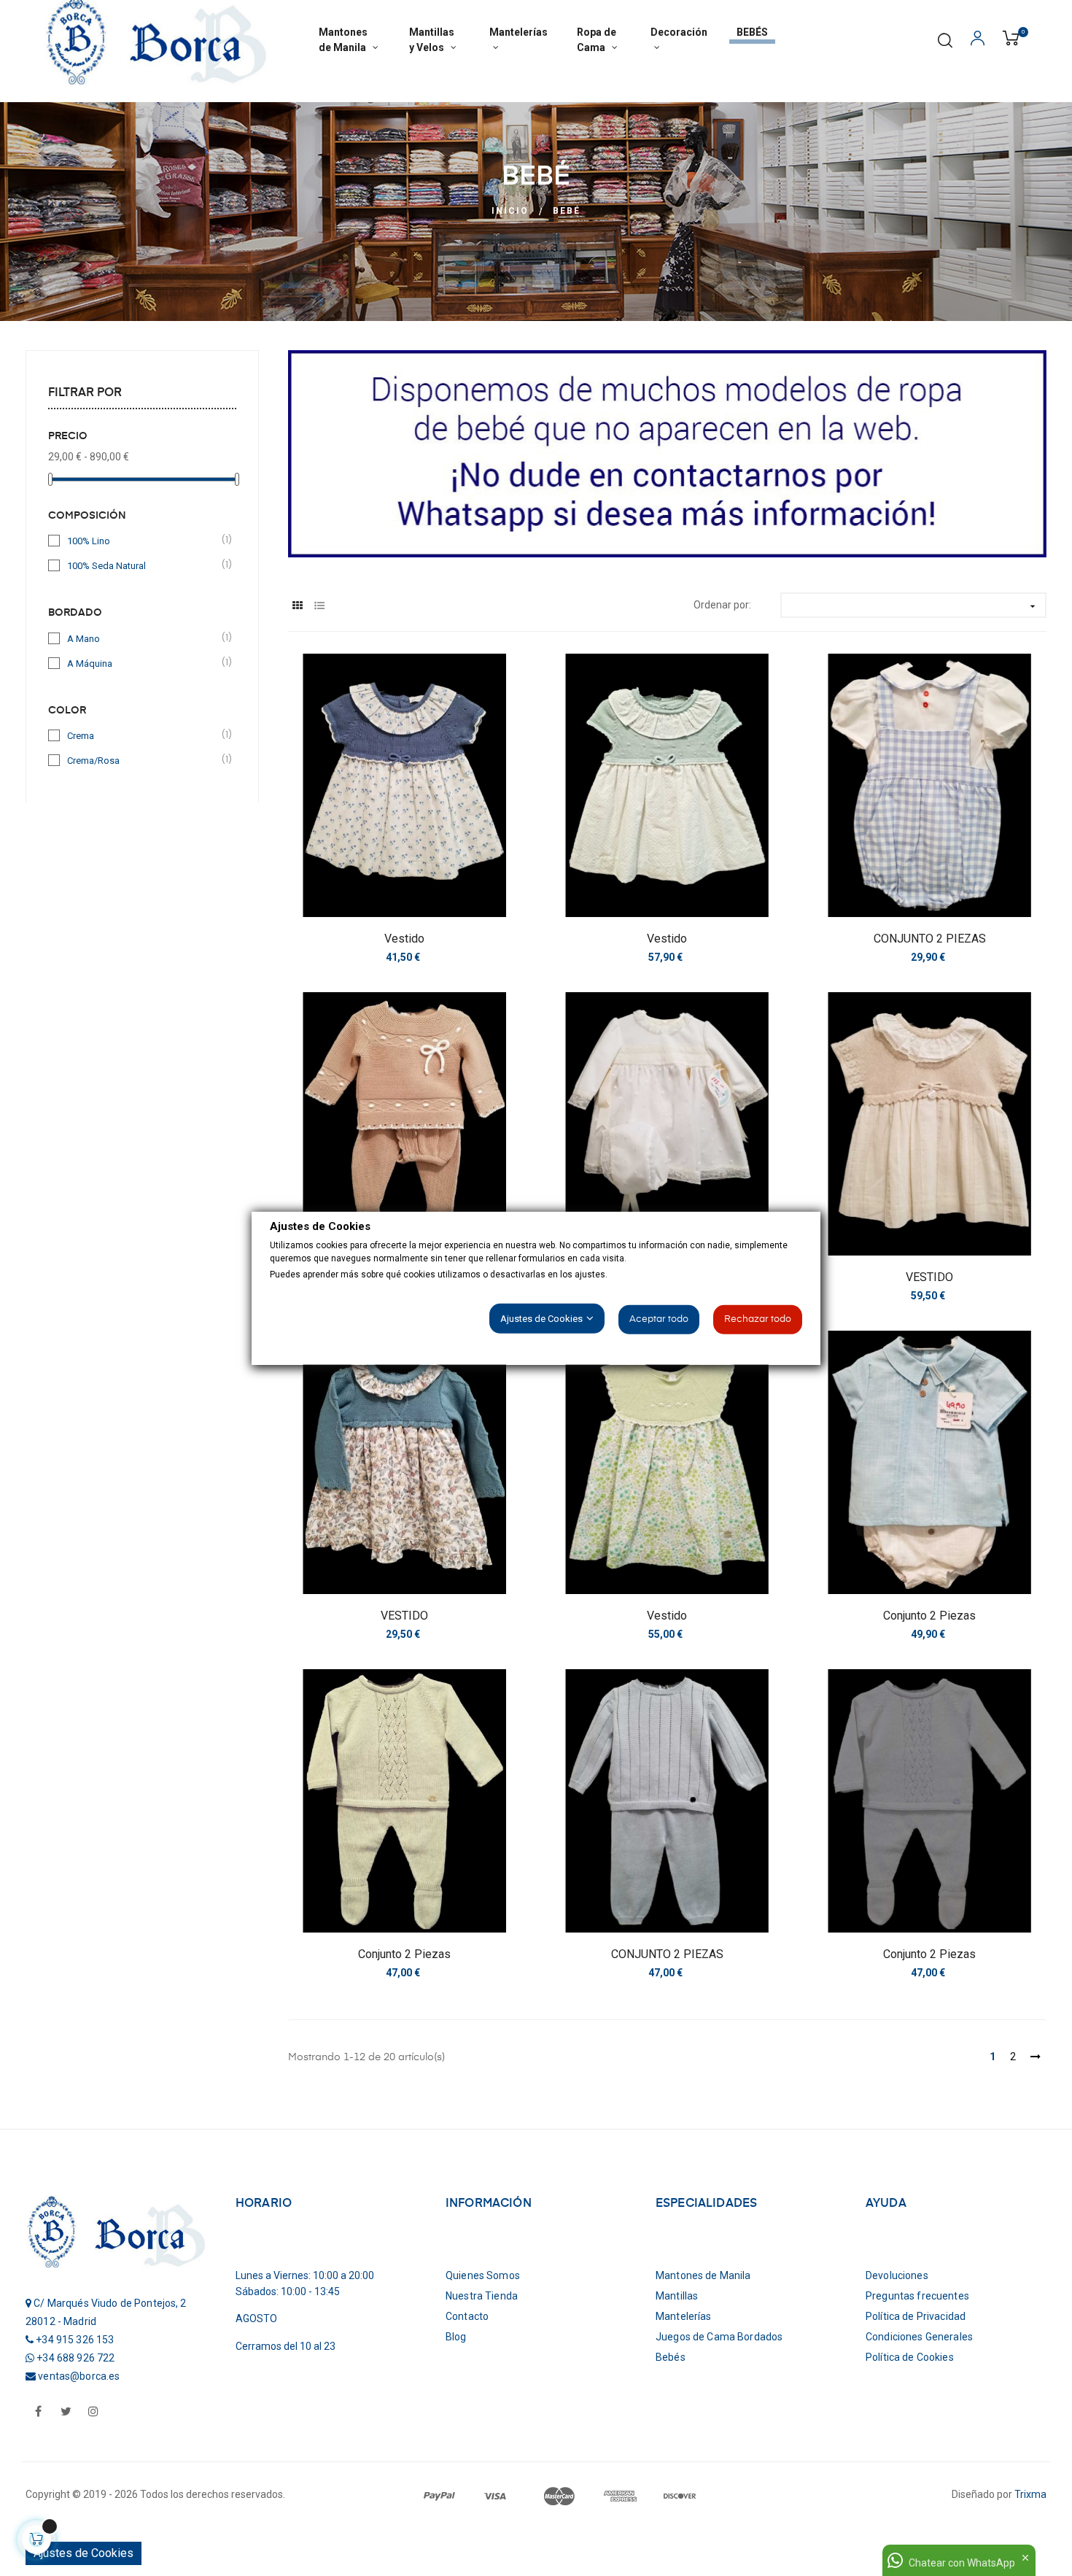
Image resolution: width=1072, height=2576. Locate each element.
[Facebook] (38, 2413)
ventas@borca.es (79, 2376)
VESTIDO (929, 1277)
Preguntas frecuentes (917, 2296)
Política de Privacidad (916, 2316)
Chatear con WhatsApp (962, 2563)
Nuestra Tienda (482, 2296)
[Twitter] (66, 2413)
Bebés (671, 2357)
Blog (456, 2337)
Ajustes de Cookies (83, 2553)
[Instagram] (93, 2413)
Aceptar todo (659, 1319)
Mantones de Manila (703, 2275)
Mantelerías (684, 2316)
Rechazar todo (758, 1319)
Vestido (404, 939)
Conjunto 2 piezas (929, 1616)
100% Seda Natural (143, 565)
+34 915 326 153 (75, 2340)
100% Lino (143, 540)
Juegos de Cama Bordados (719, 2337)
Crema (143, 735)
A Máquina (143, 663)
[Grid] (297, 606)
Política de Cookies (910, 2357)
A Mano (143, 638)
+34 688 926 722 (75, 2358)
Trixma (1030, 2494)
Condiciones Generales (919, 2337)
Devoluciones (897, 2275)
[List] (319, 606)
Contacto (467, 2316)
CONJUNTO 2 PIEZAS (930, 939)
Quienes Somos (483, 2275)
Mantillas (677, 2296)
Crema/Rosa (143, 760)
